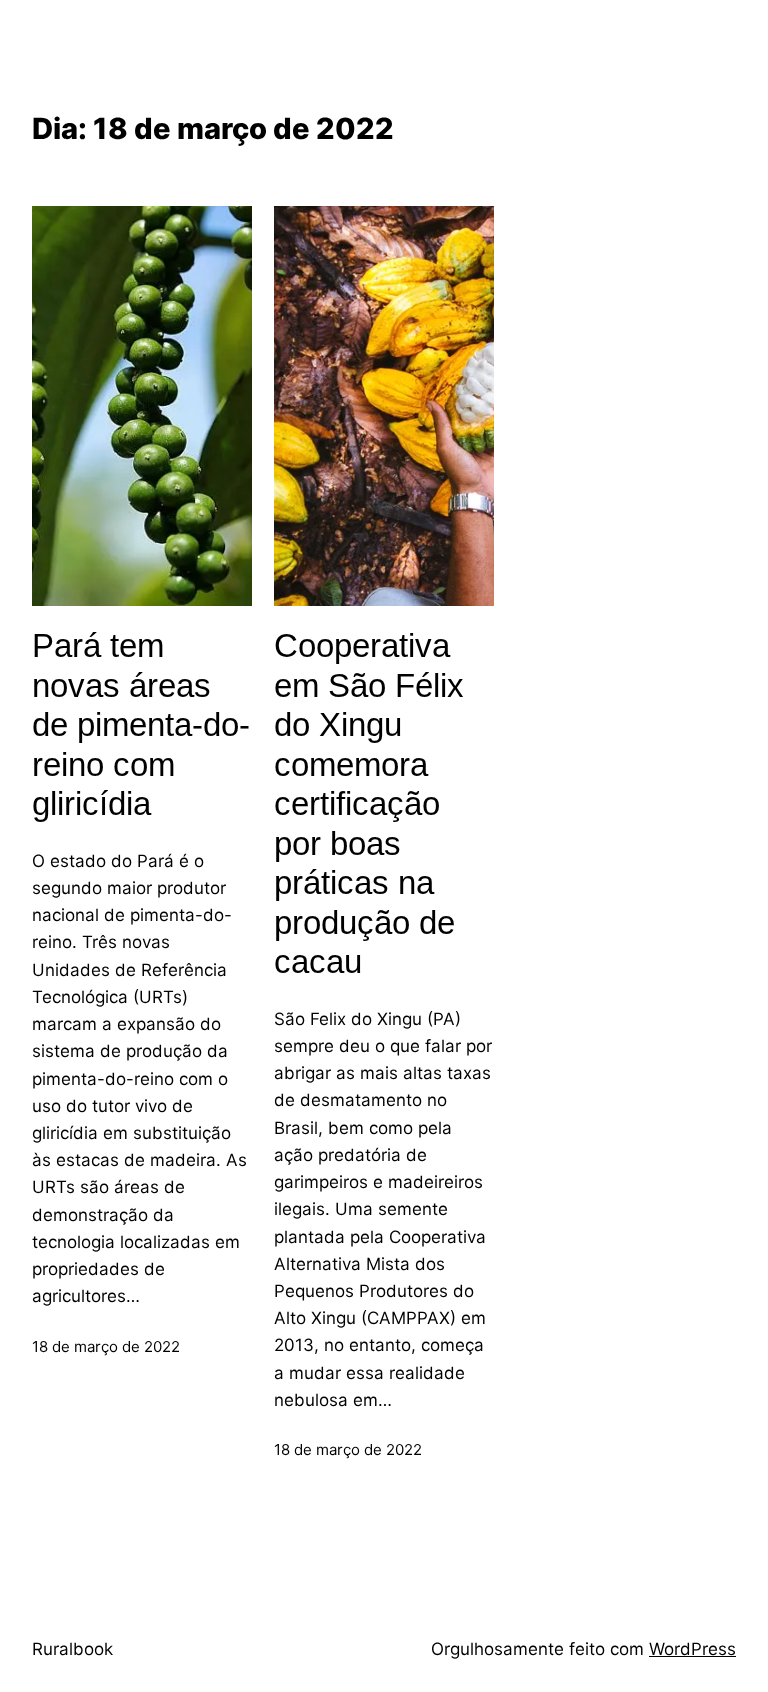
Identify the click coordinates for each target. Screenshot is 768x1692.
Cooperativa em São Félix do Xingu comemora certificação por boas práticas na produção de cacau (369, 803)
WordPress (692, 1649)
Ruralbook (72, 1649)
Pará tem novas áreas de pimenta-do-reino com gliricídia (141, 724)
